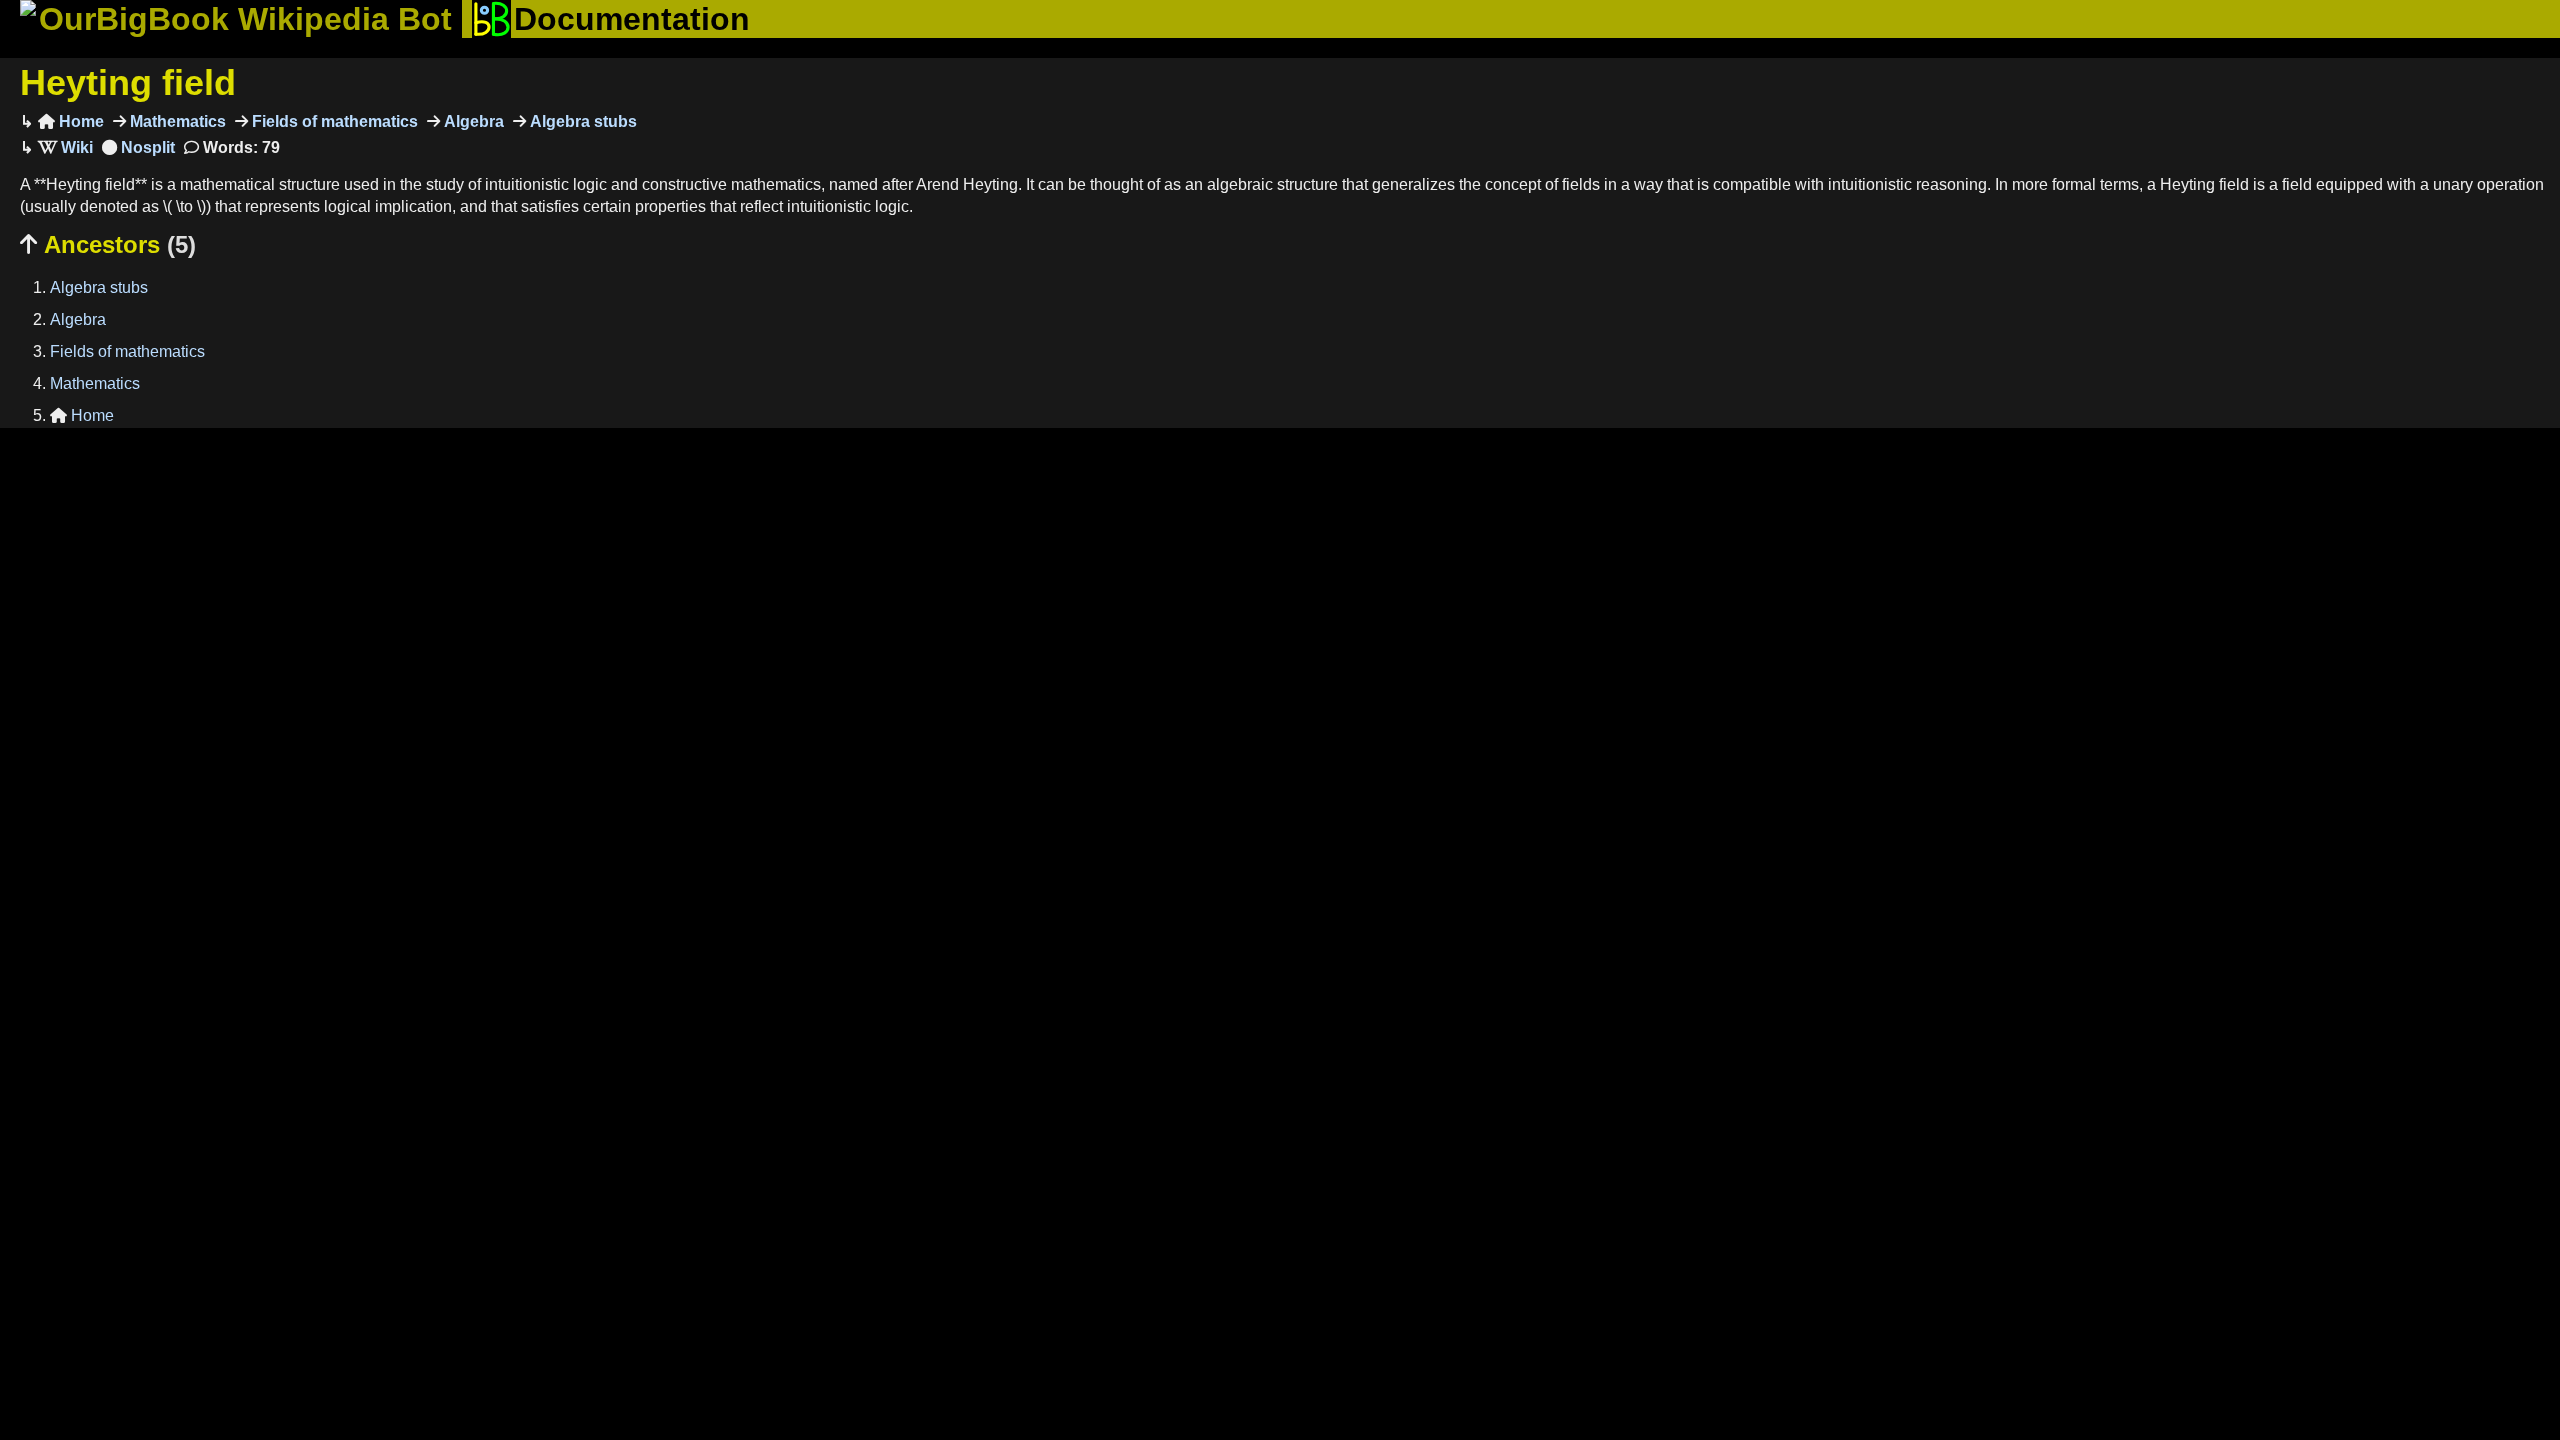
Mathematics (176, 121)
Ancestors (108, 244)
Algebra (472, 121)
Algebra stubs (581, 121)
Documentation (632, 19)
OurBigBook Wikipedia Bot (245, 19)
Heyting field (128, 82)
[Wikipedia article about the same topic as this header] (65, 147)
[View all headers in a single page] (138, 147)
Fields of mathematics (333, 121)
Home (71, 121)
